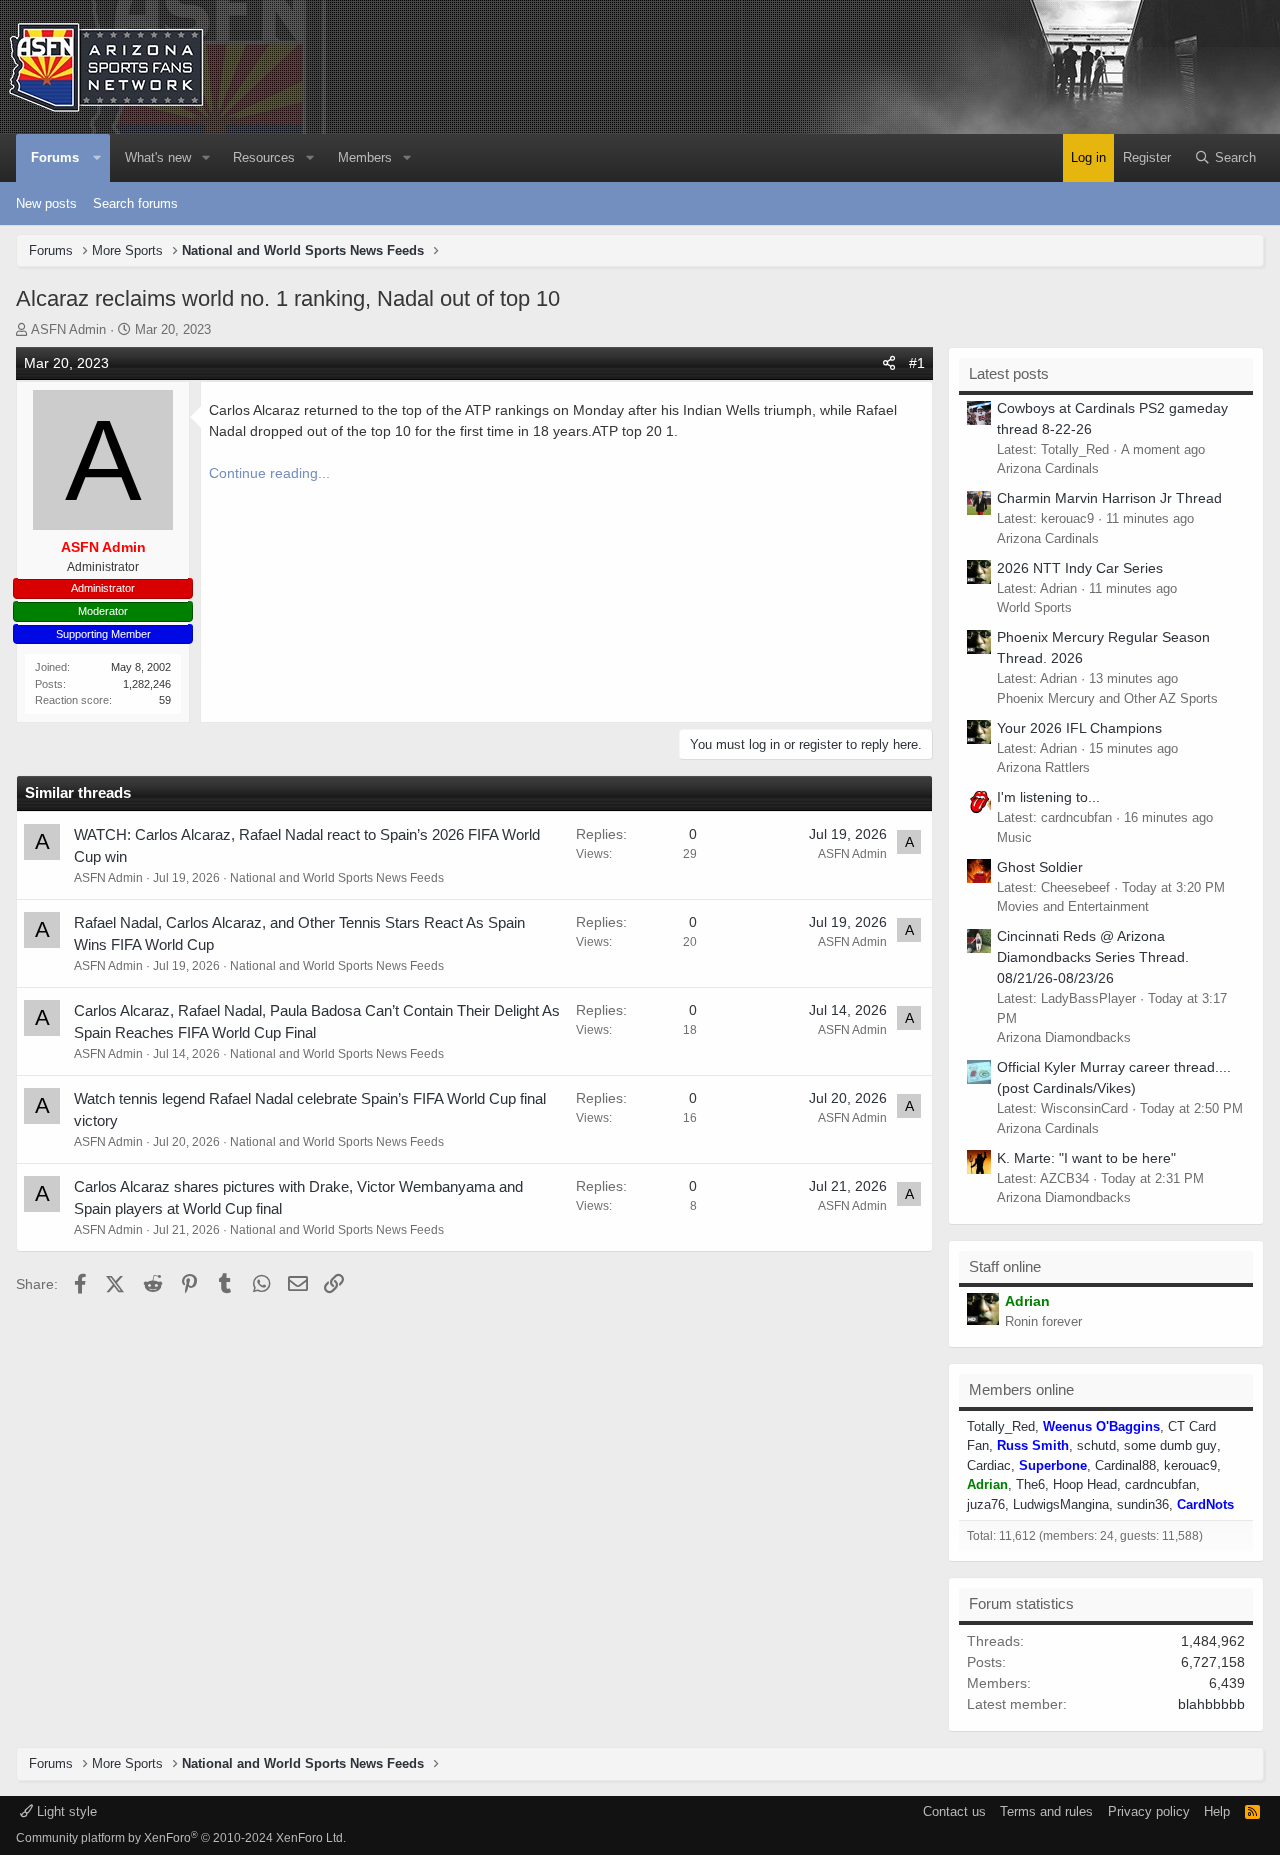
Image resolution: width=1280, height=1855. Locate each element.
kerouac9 (1190, 1465)
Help (1217, 1811)
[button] (97, 158)
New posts (46, 203)
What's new (158, 157)
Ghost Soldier (1040, 867)
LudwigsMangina (1061, 1504)
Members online (1021, 1389)
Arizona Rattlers (1043, 767)
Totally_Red (1001, 1426)
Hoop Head (1085, 1484)
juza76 (986, 1504)
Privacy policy (1149, 1811)
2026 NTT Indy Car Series (1080, 568)
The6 (1030, 1484)
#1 (917, 363)
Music (1014, 837)
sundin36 (1143, 1504)
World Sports (1034, 607)
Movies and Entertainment (1073, 906)
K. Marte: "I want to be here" (1086, 1158)
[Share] (889, 363)
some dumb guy (1170, 1445)
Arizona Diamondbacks (1064, 1037)
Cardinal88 (1125, 1465)
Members (365, 157)
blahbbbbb (1211, 1704)
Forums (55, 157)
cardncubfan (1160, 1484)
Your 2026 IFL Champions (1079, 728)
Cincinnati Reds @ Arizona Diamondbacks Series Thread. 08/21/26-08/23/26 (1093, 957)
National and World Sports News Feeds (337, 878)
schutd (1096, 1445)
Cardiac (989, 1465)
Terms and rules (1046, 1811)
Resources (264, 157)
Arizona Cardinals (1048, 468)
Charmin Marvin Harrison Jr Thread (1109, 498)
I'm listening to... (1048, 797)
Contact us (954, 1811)
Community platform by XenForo (181, 1838)
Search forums (135, 203)
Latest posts (1009, 373)
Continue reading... (269, 473)
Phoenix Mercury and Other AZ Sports (1107, 698)
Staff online (1005, 1266)
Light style (65, 1811)
